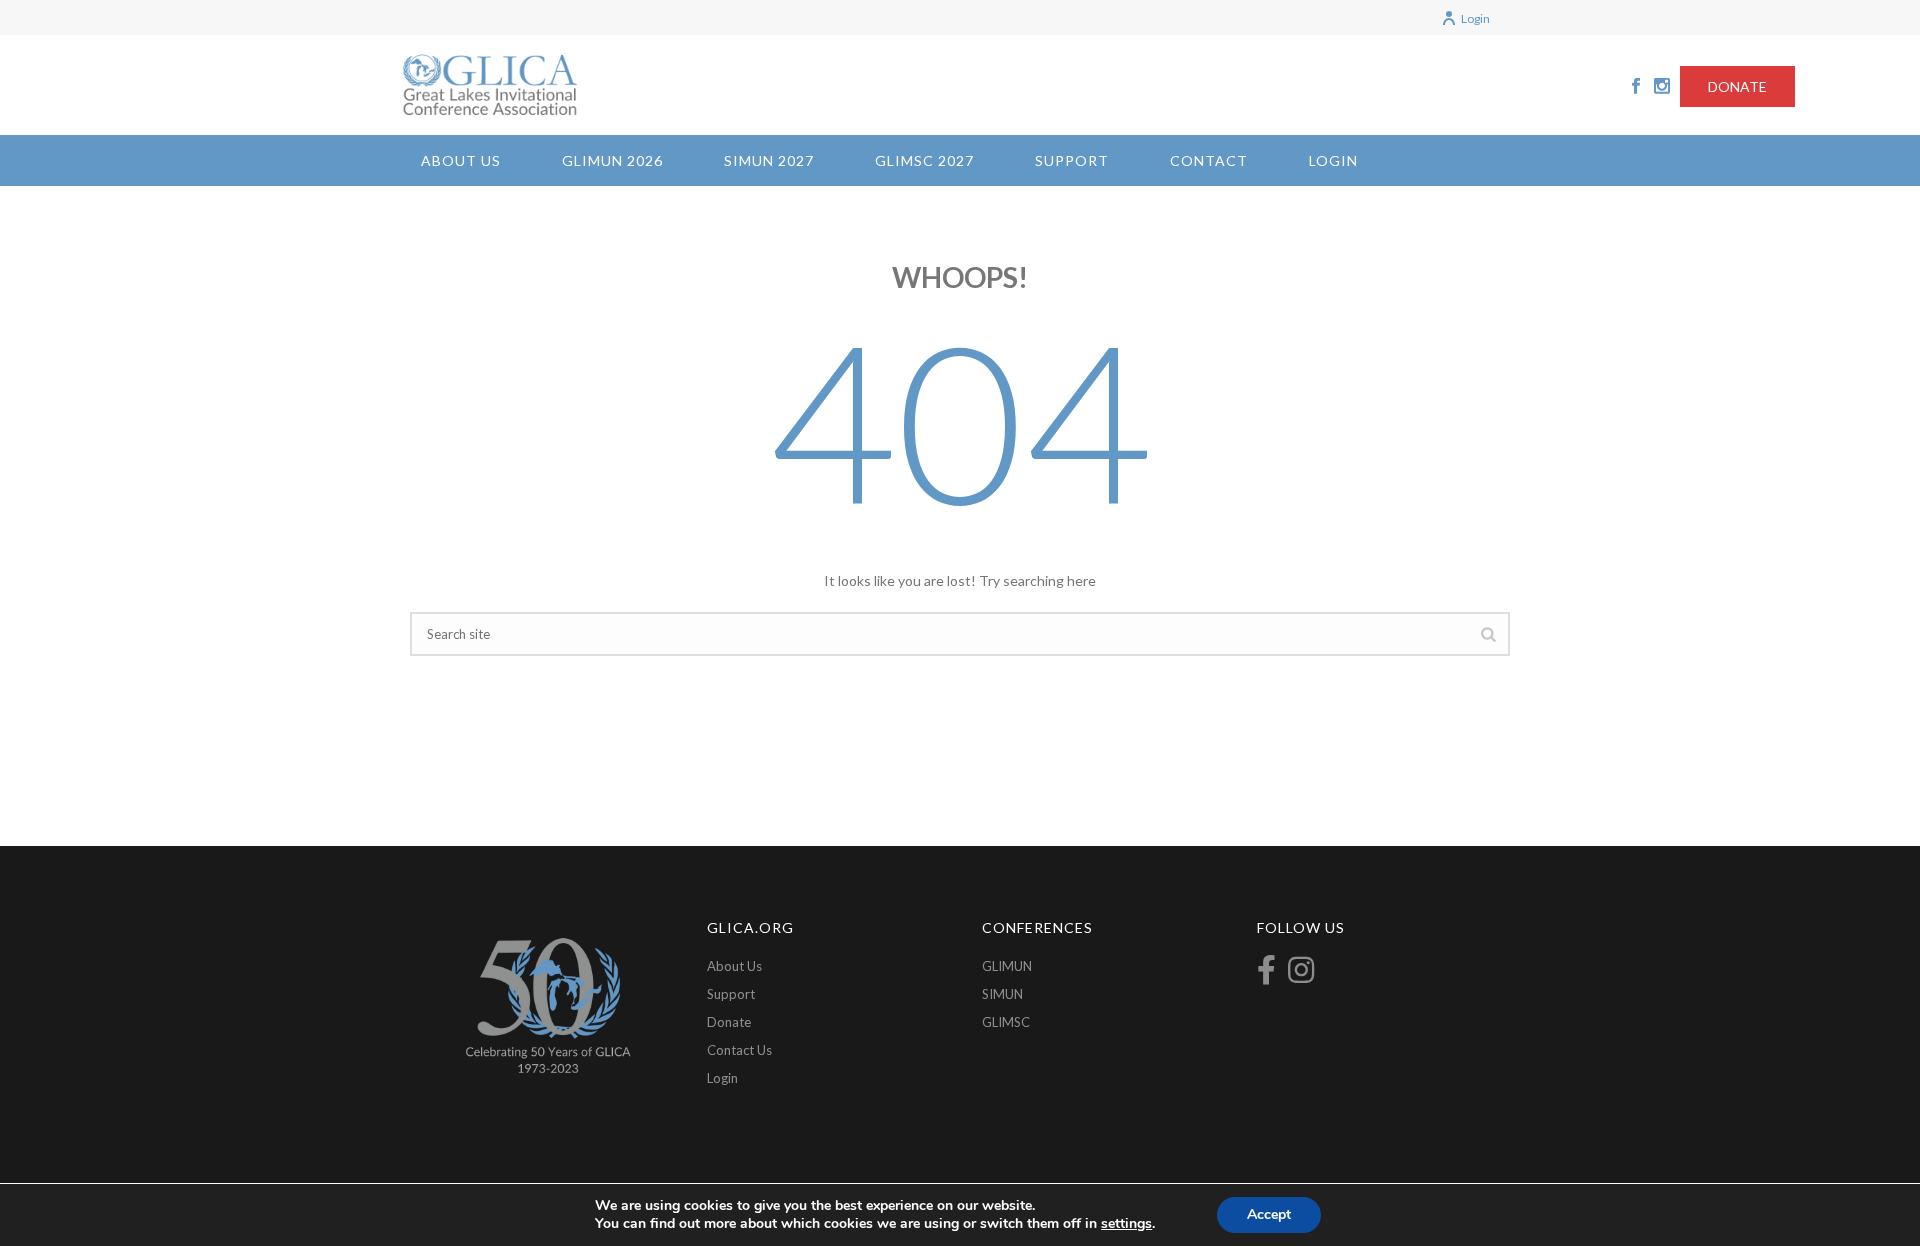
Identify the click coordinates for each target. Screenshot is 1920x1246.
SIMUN (1002, 994)
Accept (1269, 1214)
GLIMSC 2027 (924, 160)
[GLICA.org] (490, 85)
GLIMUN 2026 (612, 160)
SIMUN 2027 (769, 160)
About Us (461, 160)
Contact (1209, 160)
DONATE (1737, 86)
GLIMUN (1007, 966)
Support (1072, 160)
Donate (729, 1022)
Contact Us (739, 1050)
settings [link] (1126, 1223)
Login (1475, 18)
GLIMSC (1006, 1022)
